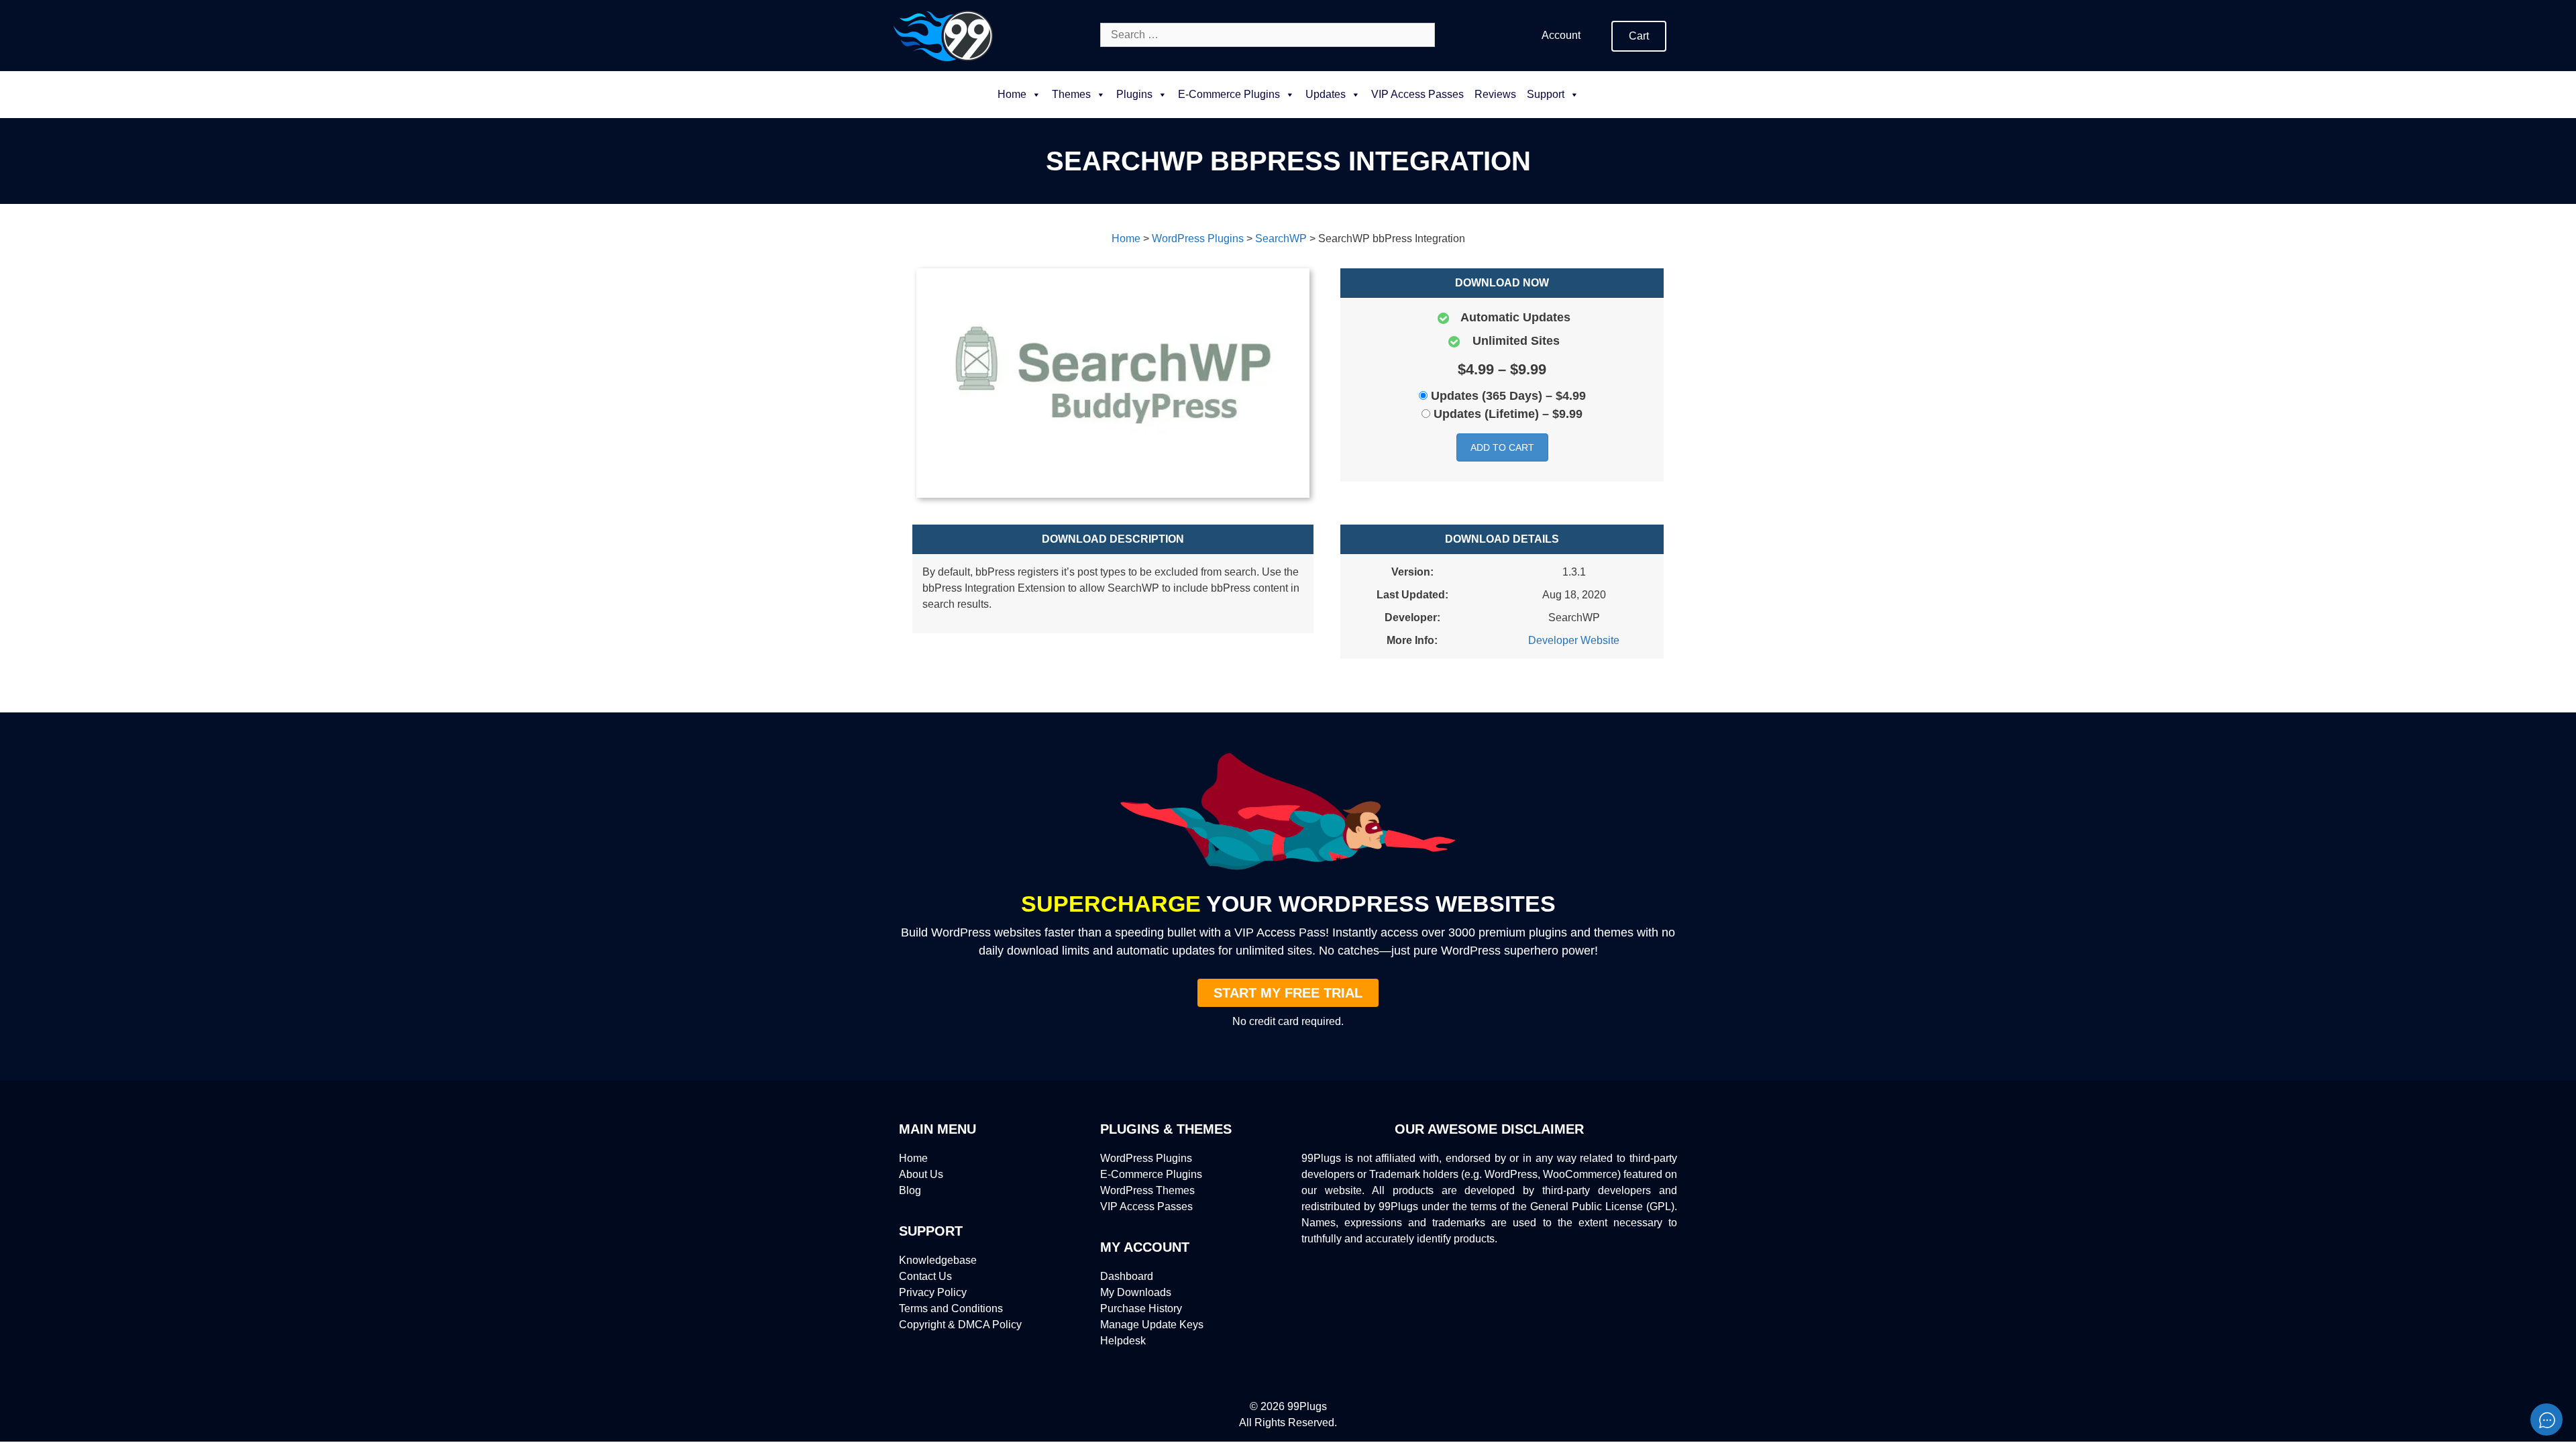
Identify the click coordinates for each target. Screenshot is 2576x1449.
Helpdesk (1123, 1341)
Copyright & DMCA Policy (960, 1325)
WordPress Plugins (1146, 1158)
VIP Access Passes (1417, 94)
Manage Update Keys (1152, 1325)
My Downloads (1136, 1292)
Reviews (1495, 94)
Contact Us (925, 1276)
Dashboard (1127, 1276)
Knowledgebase (938, 1260)
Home (1012, 94)
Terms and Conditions (951, 1308)
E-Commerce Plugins (1151, 1174)
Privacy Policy (933, 1292)
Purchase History (1141, 1308)
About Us (921, 1174)
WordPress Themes (1147, 1190)
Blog (910, 1190)
